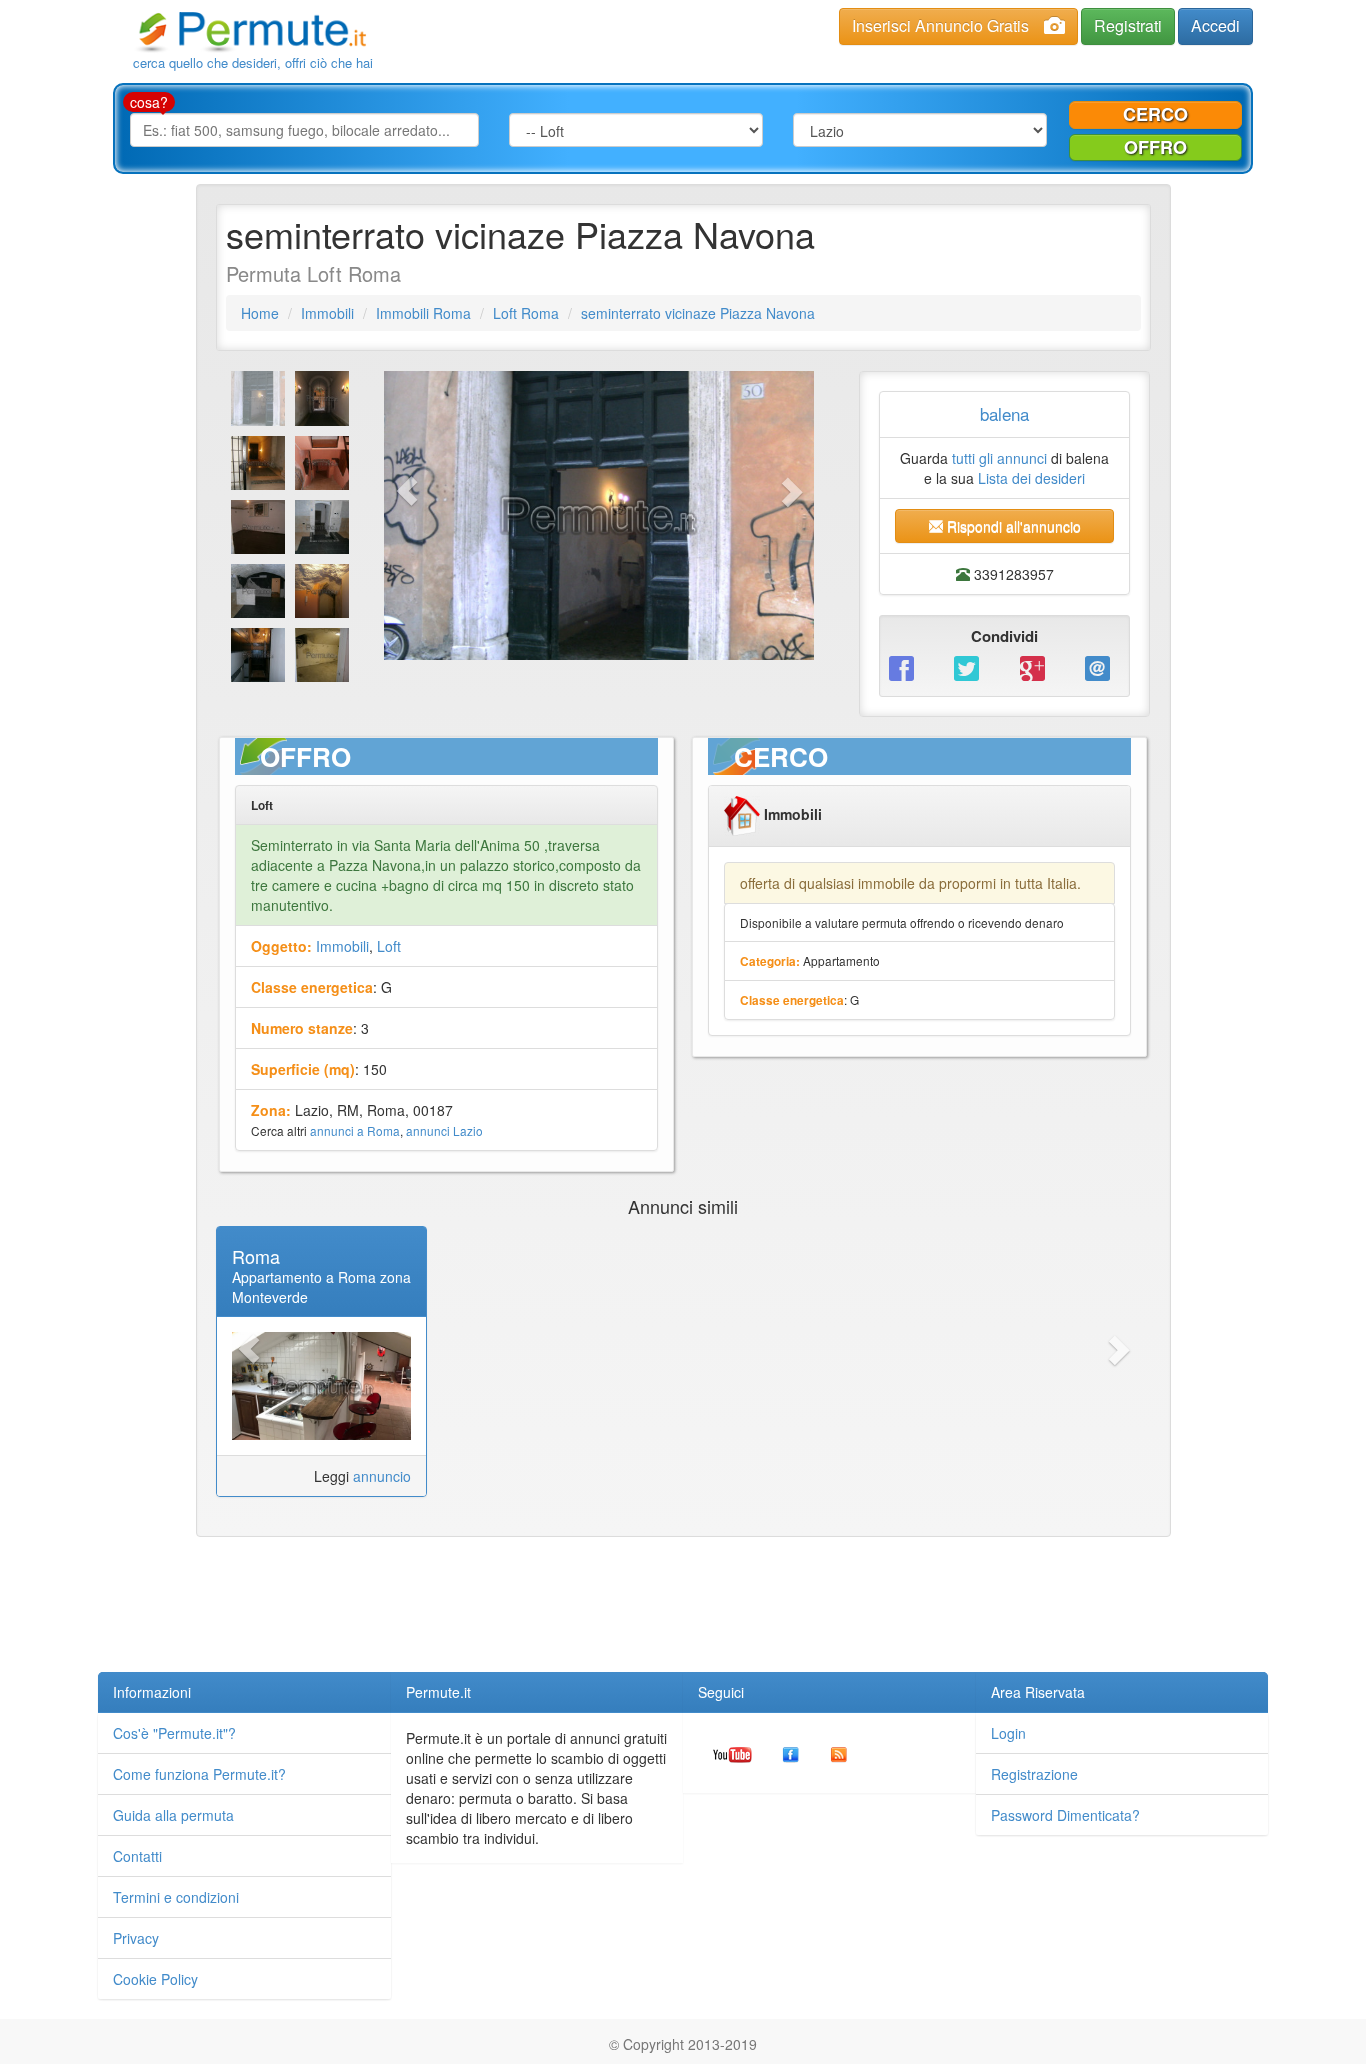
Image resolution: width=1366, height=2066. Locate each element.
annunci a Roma (355, 1130)
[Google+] (1037, 666)
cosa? (149, 102)
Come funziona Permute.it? (199, 1774)
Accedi (1215, 25)
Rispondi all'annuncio (1012, 526)
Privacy (136, 1938)
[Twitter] (971, 666)
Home (260, 313)
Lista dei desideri (1031, 478)
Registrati (1128, 25)
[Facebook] (906, 666)
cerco (1155, 114)
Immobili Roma (423, 313)
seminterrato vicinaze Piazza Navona (698, 313)
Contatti (137, 1856)
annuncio (382, 1476)
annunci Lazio (444, 1130)
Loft (389, 946)
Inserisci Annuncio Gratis (940, 25)
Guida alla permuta (173, 1815)
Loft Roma (526, 313)
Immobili (327, 313)
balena (1004, 413)
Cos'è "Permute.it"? (174, 1733)
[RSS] (839, 1753)
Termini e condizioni (176, 1897)
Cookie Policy (155, 1979)
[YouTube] (732, 1753)
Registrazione (1034, 1774)
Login (1008, 1733)
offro (1155, 147)
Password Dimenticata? (1065, 1815)
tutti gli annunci (999, 458)
